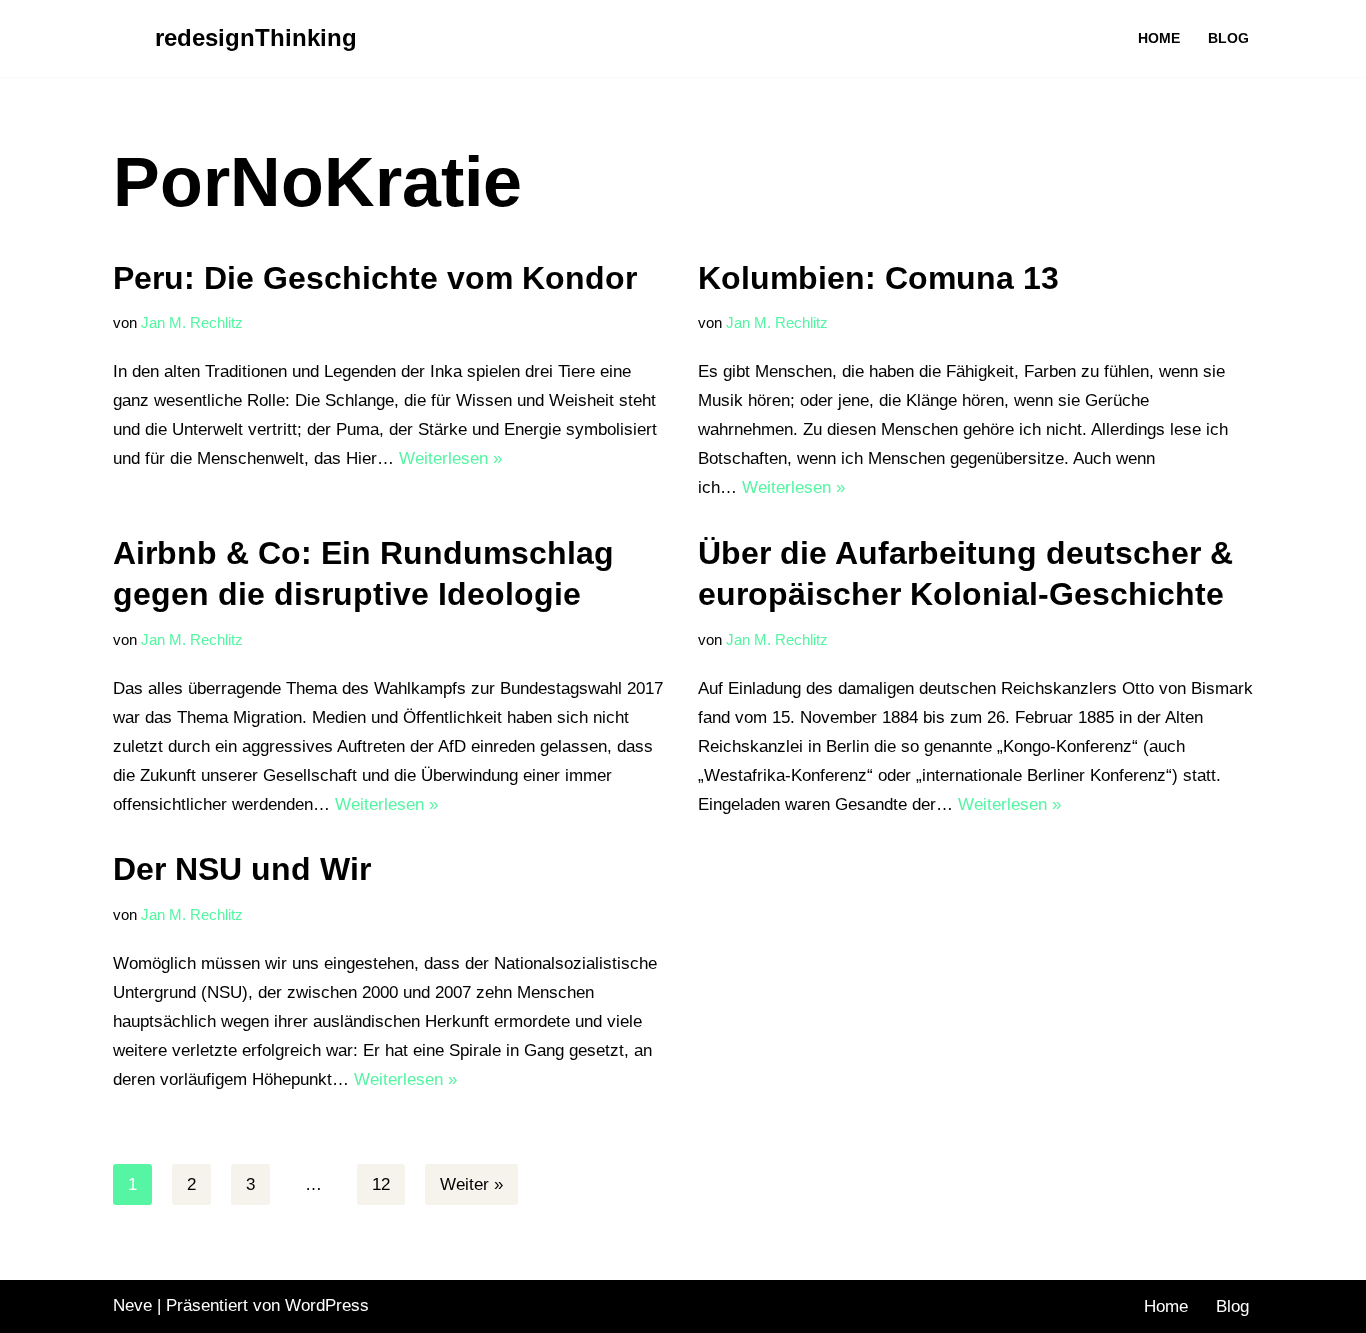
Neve (132, 1305)
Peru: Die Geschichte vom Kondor (375, 278)
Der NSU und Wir (242, 869)
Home (1159, 38)
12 (381, 1184)
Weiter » (471, 1184)
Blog (1228, 38)
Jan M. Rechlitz (192, 322)
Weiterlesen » (450, 458)
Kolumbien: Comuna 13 (878, 278)
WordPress (327, 1305)
